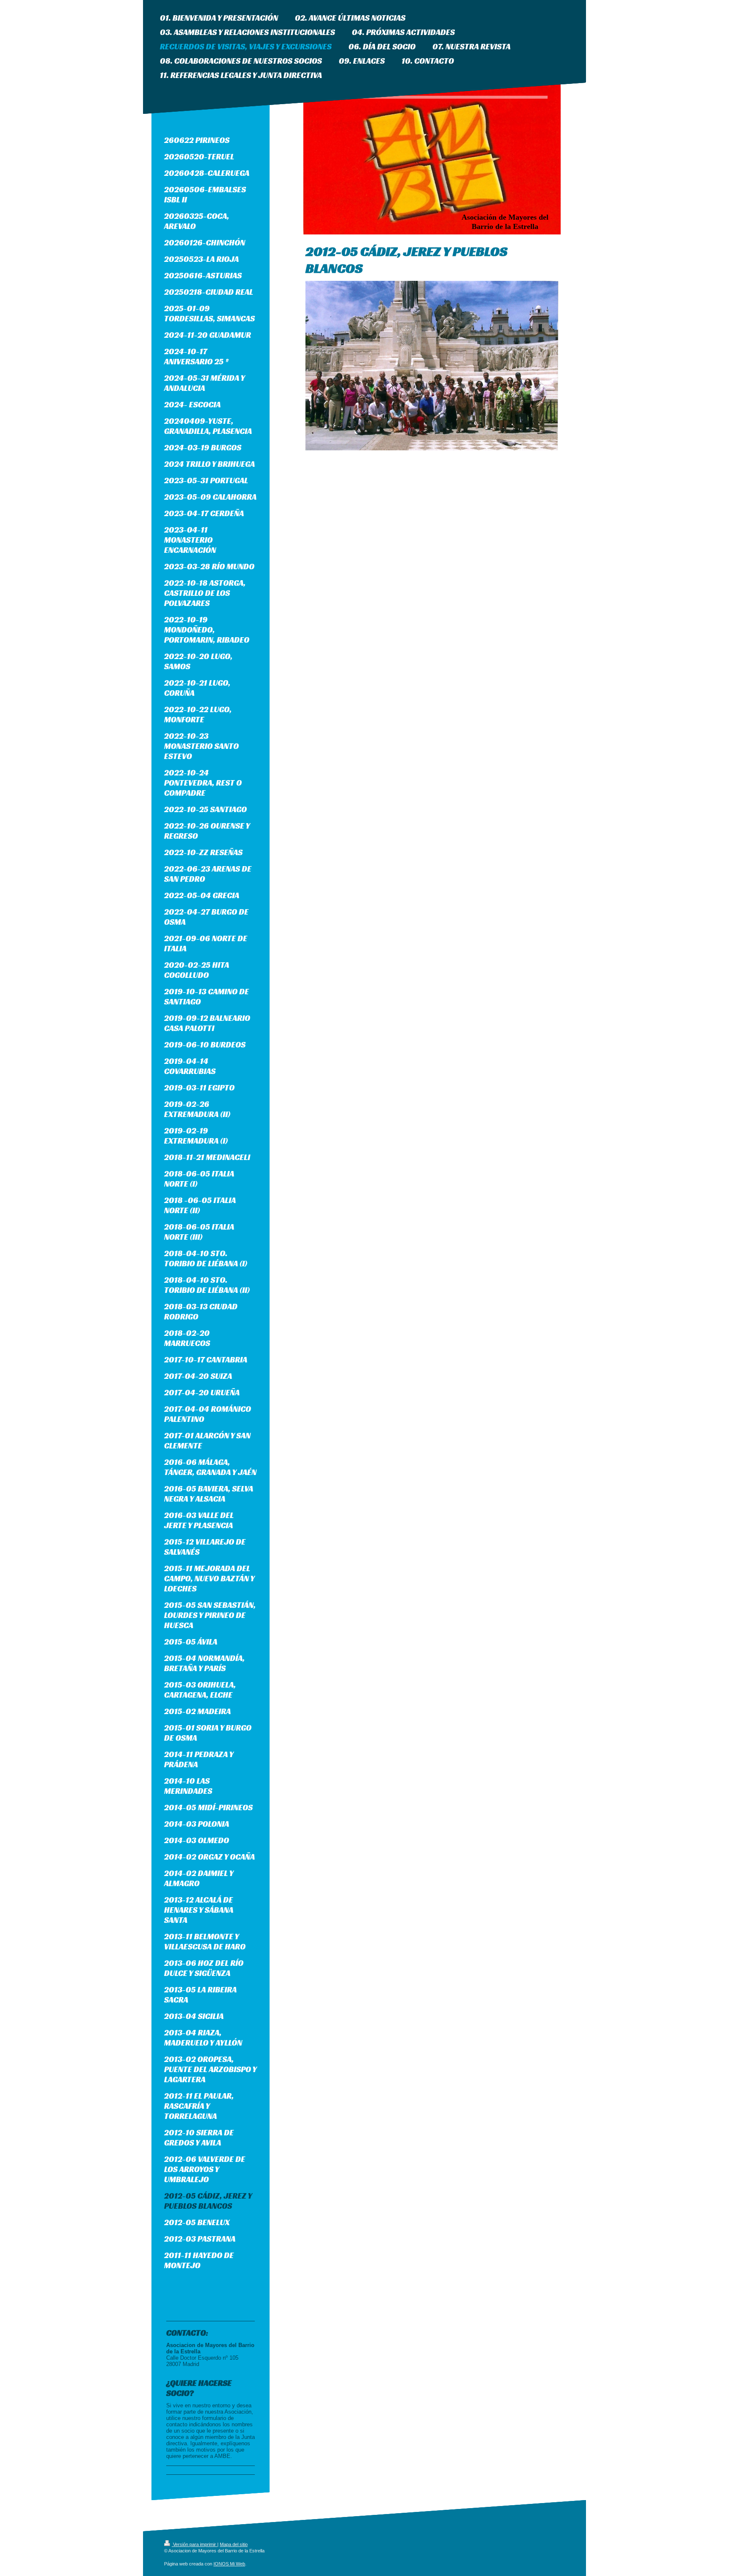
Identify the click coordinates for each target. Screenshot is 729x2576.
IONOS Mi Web (229, 2564)
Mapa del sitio (234, 2544)
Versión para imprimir (194, 2544)
